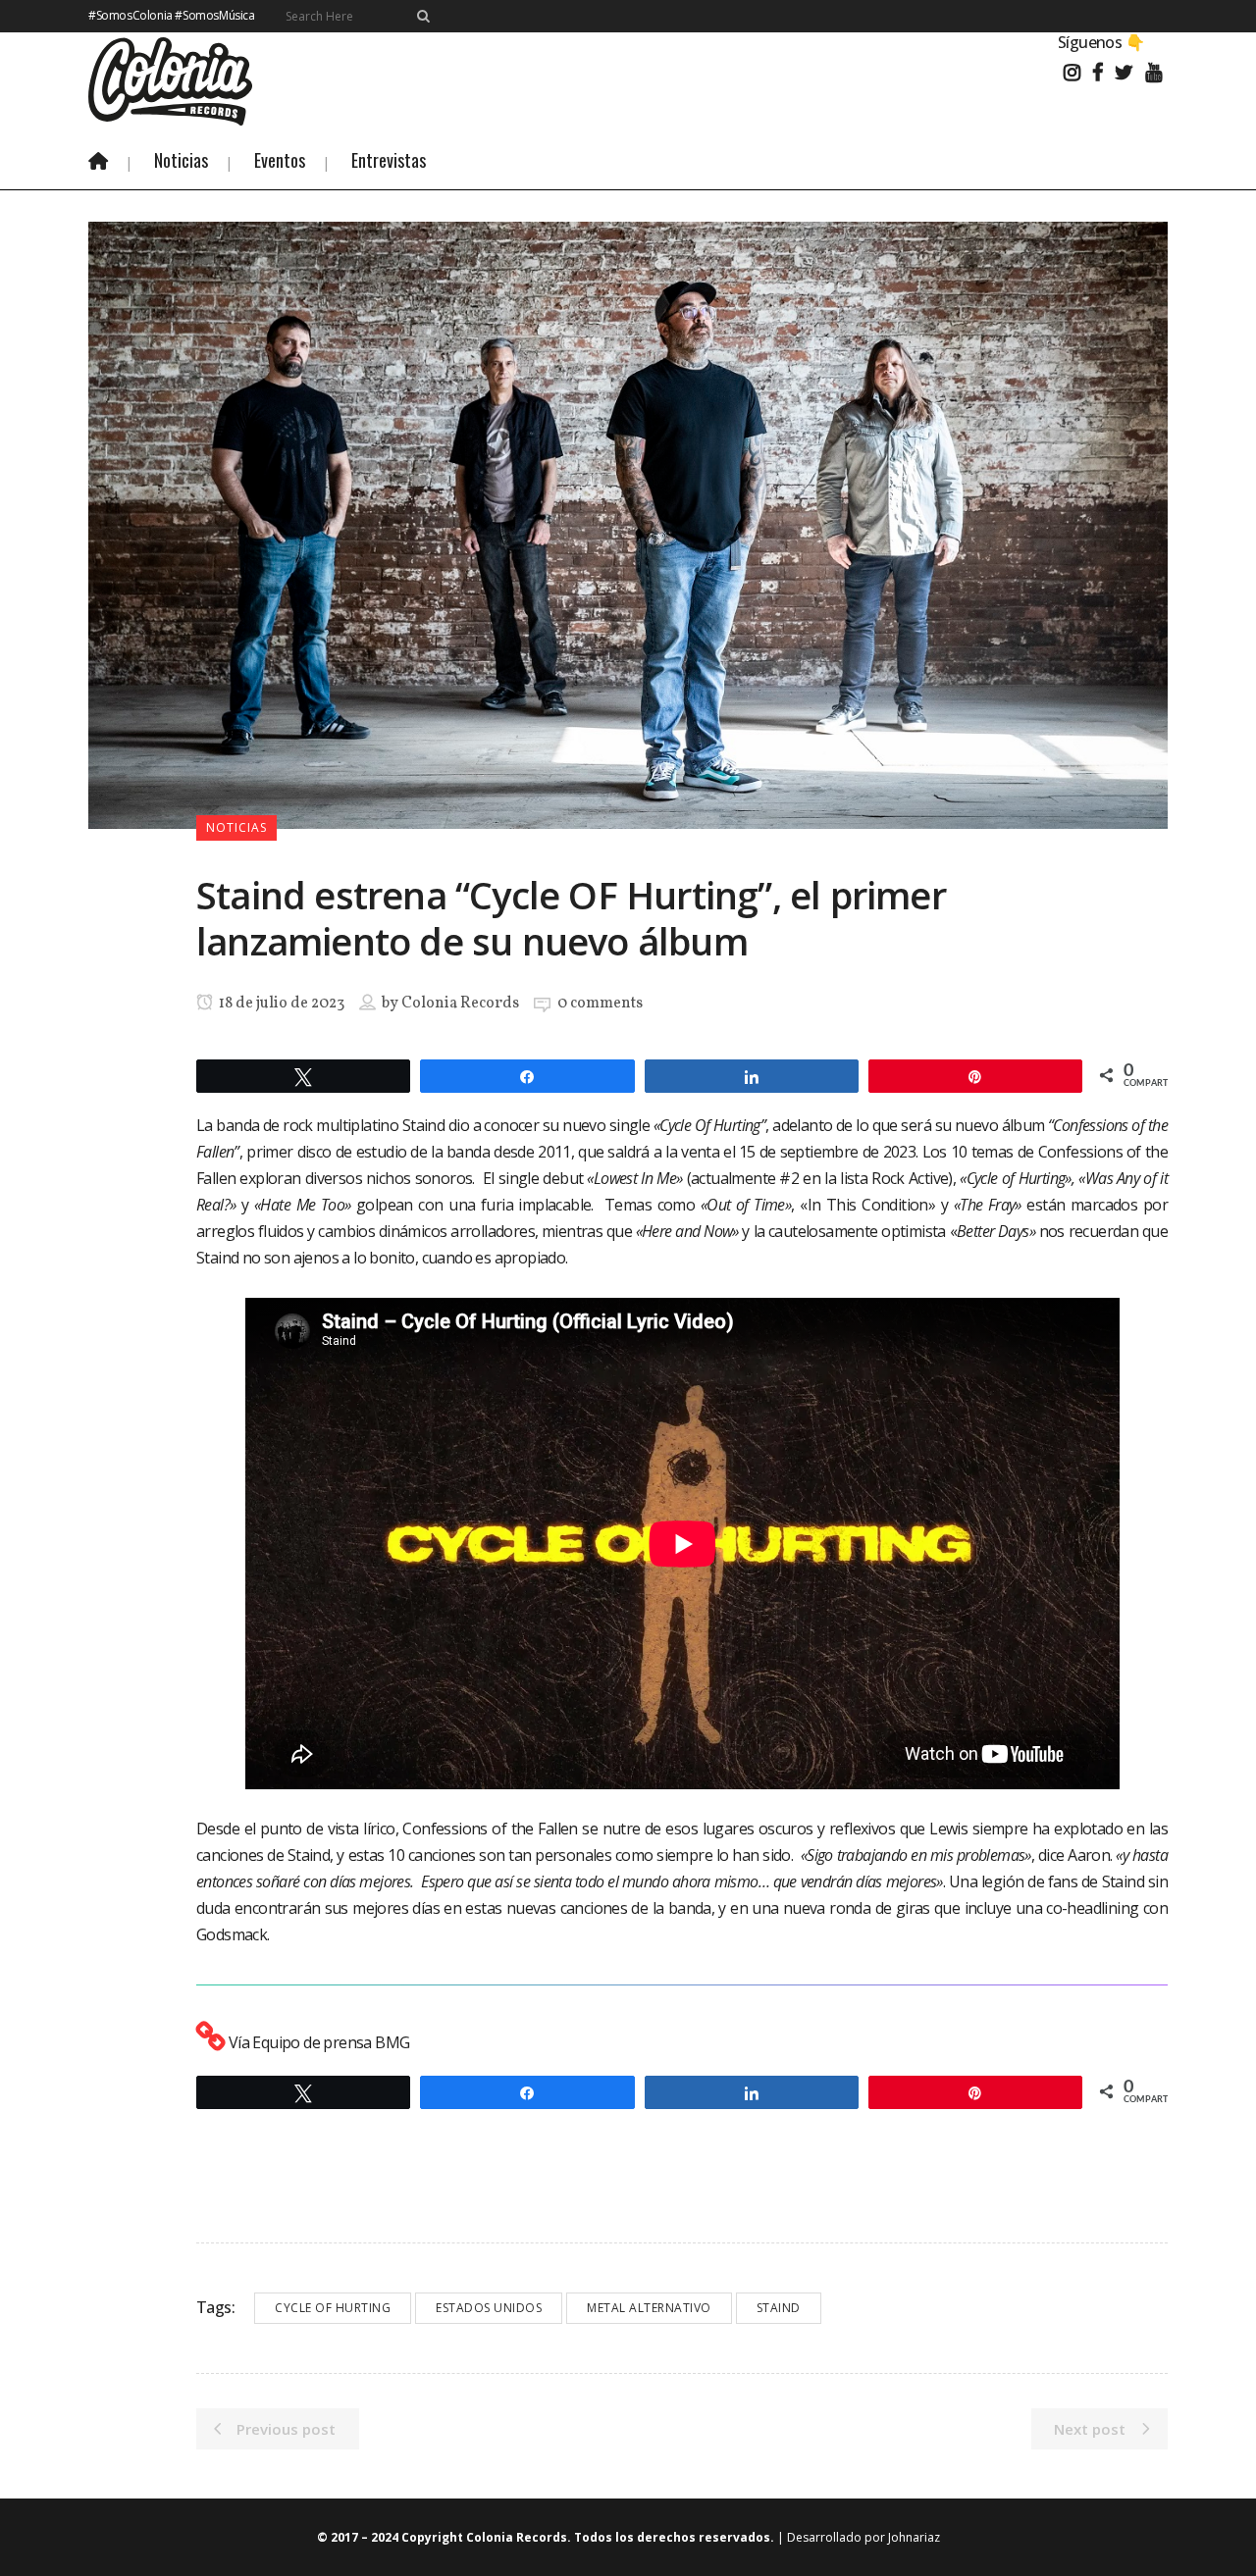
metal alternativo (649, 2308)
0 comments (600, 1004)
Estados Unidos (489, 2308)
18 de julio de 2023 (280, 1004)
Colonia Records (460, 1004)
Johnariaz (914, 2537)
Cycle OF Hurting (333, 2308)
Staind (779, 2308)
